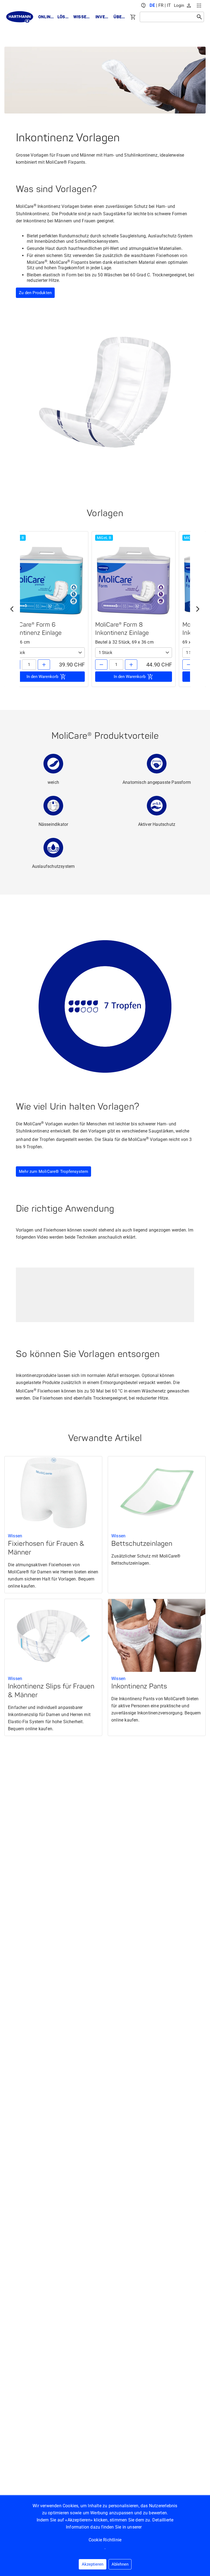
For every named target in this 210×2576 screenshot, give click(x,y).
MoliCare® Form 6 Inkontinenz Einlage (35, 629)
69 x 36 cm (19, 642)
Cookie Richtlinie (105, 2540)
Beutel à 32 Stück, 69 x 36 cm (124, 642)
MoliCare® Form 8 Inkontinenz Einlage (122, 629)
